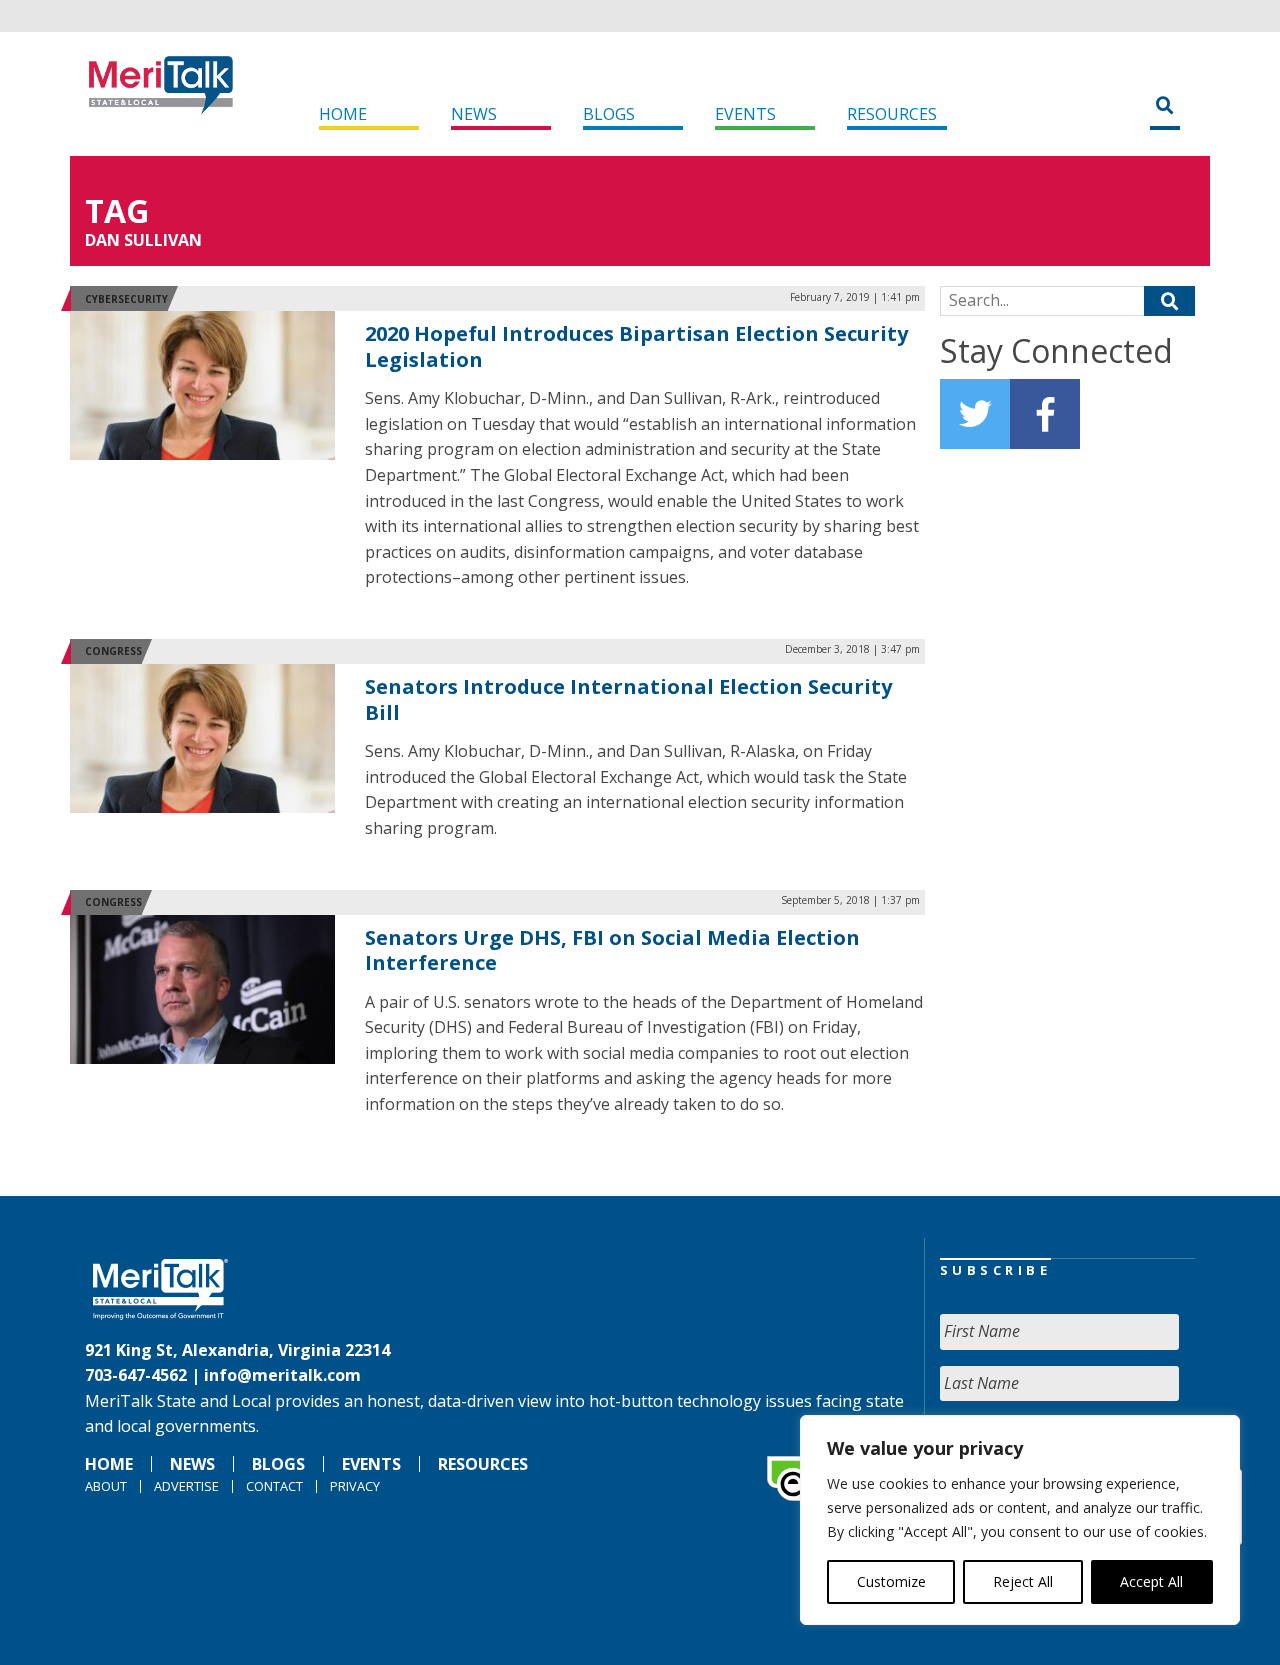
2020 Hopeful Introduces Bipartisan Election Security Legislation (636, 346)
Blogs (609, 114)
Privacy (355, 1486)
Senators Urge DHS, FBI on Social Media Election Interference (612, 950)
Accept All (1151, 1581)
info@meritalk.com (282, 1375)
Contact (274, 1486)
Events (745, 114)
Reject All (1023, 1581)
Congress (113, 651)
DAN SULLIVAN (143, 240)
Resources (892, 114)
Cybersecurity (126, 299)
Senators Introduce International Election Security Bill (628, 699)
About (106, 1486)
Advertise (186, 1486)
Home (343, 114)
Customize (891, 1581)
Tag (117, 210)
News (474, 114)
